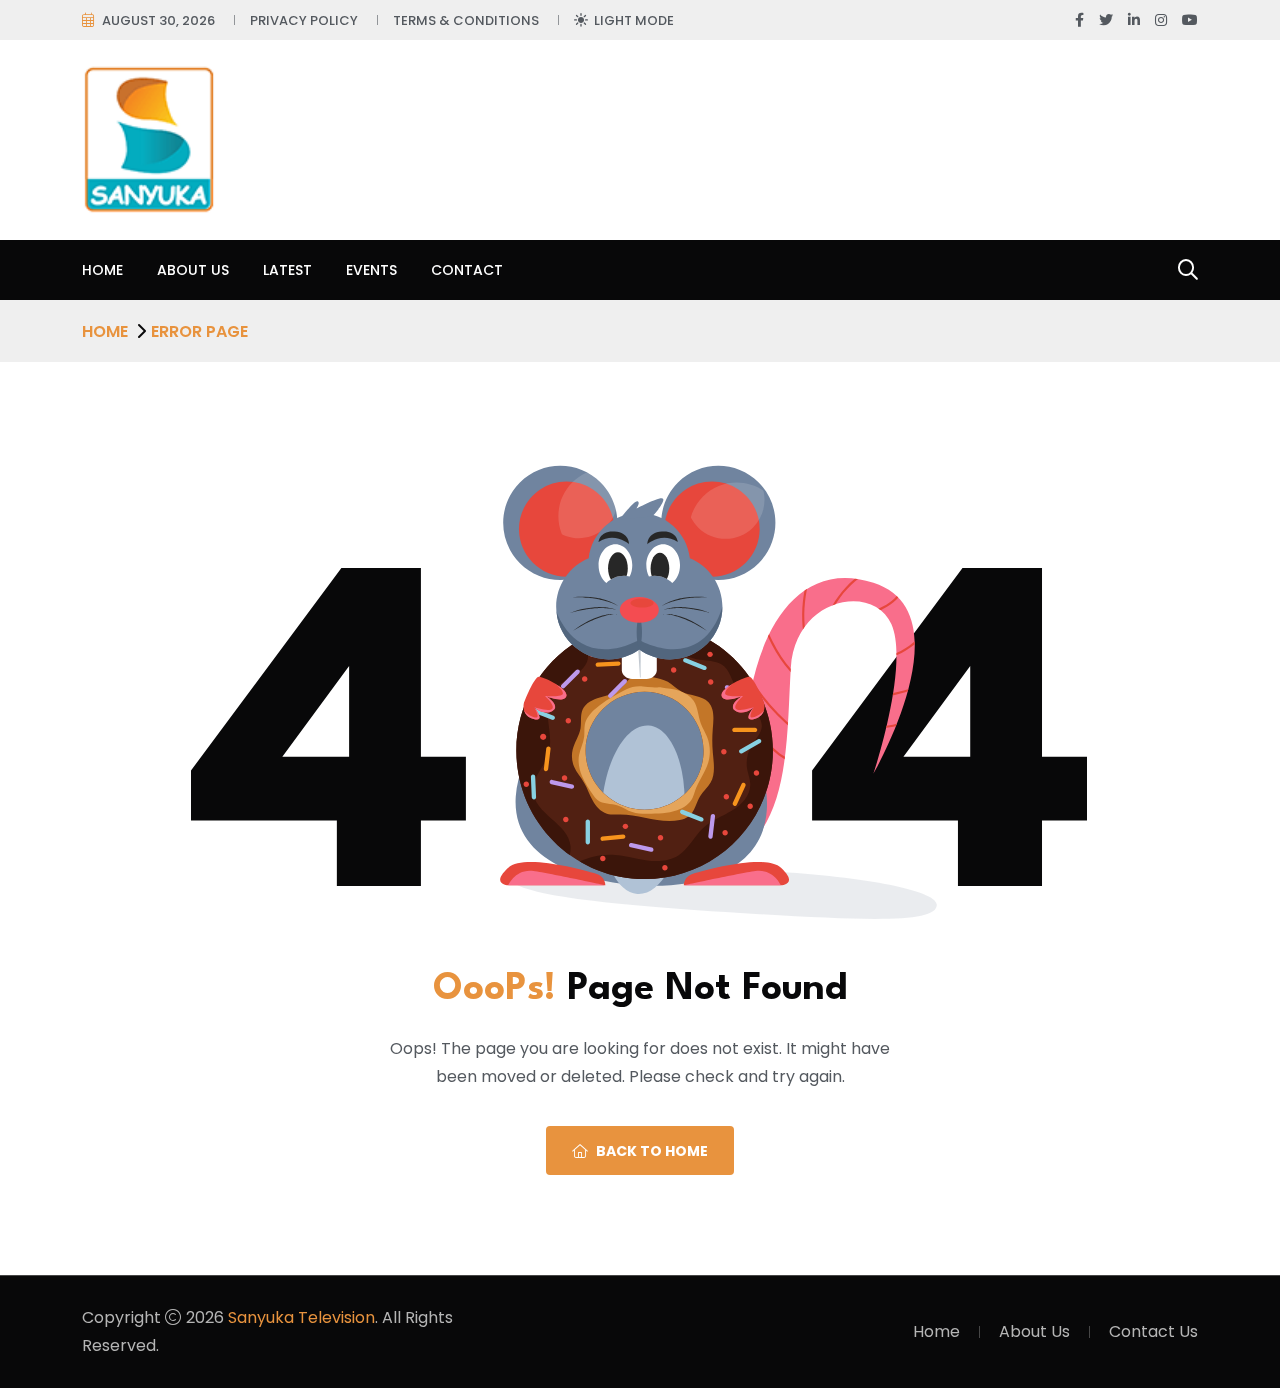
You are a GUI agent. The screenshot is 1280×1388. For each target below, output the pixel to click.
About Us (193, 270)
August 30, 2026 (158, 20)
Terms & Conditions (466, 20)
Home (102, 270)
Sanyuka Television (301, 1317)
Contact (467, 270)
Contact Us (1153, 1331)
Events (371, 270)
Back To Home (652, 1151)
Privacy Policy (304, 20)
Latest (287, 270)
